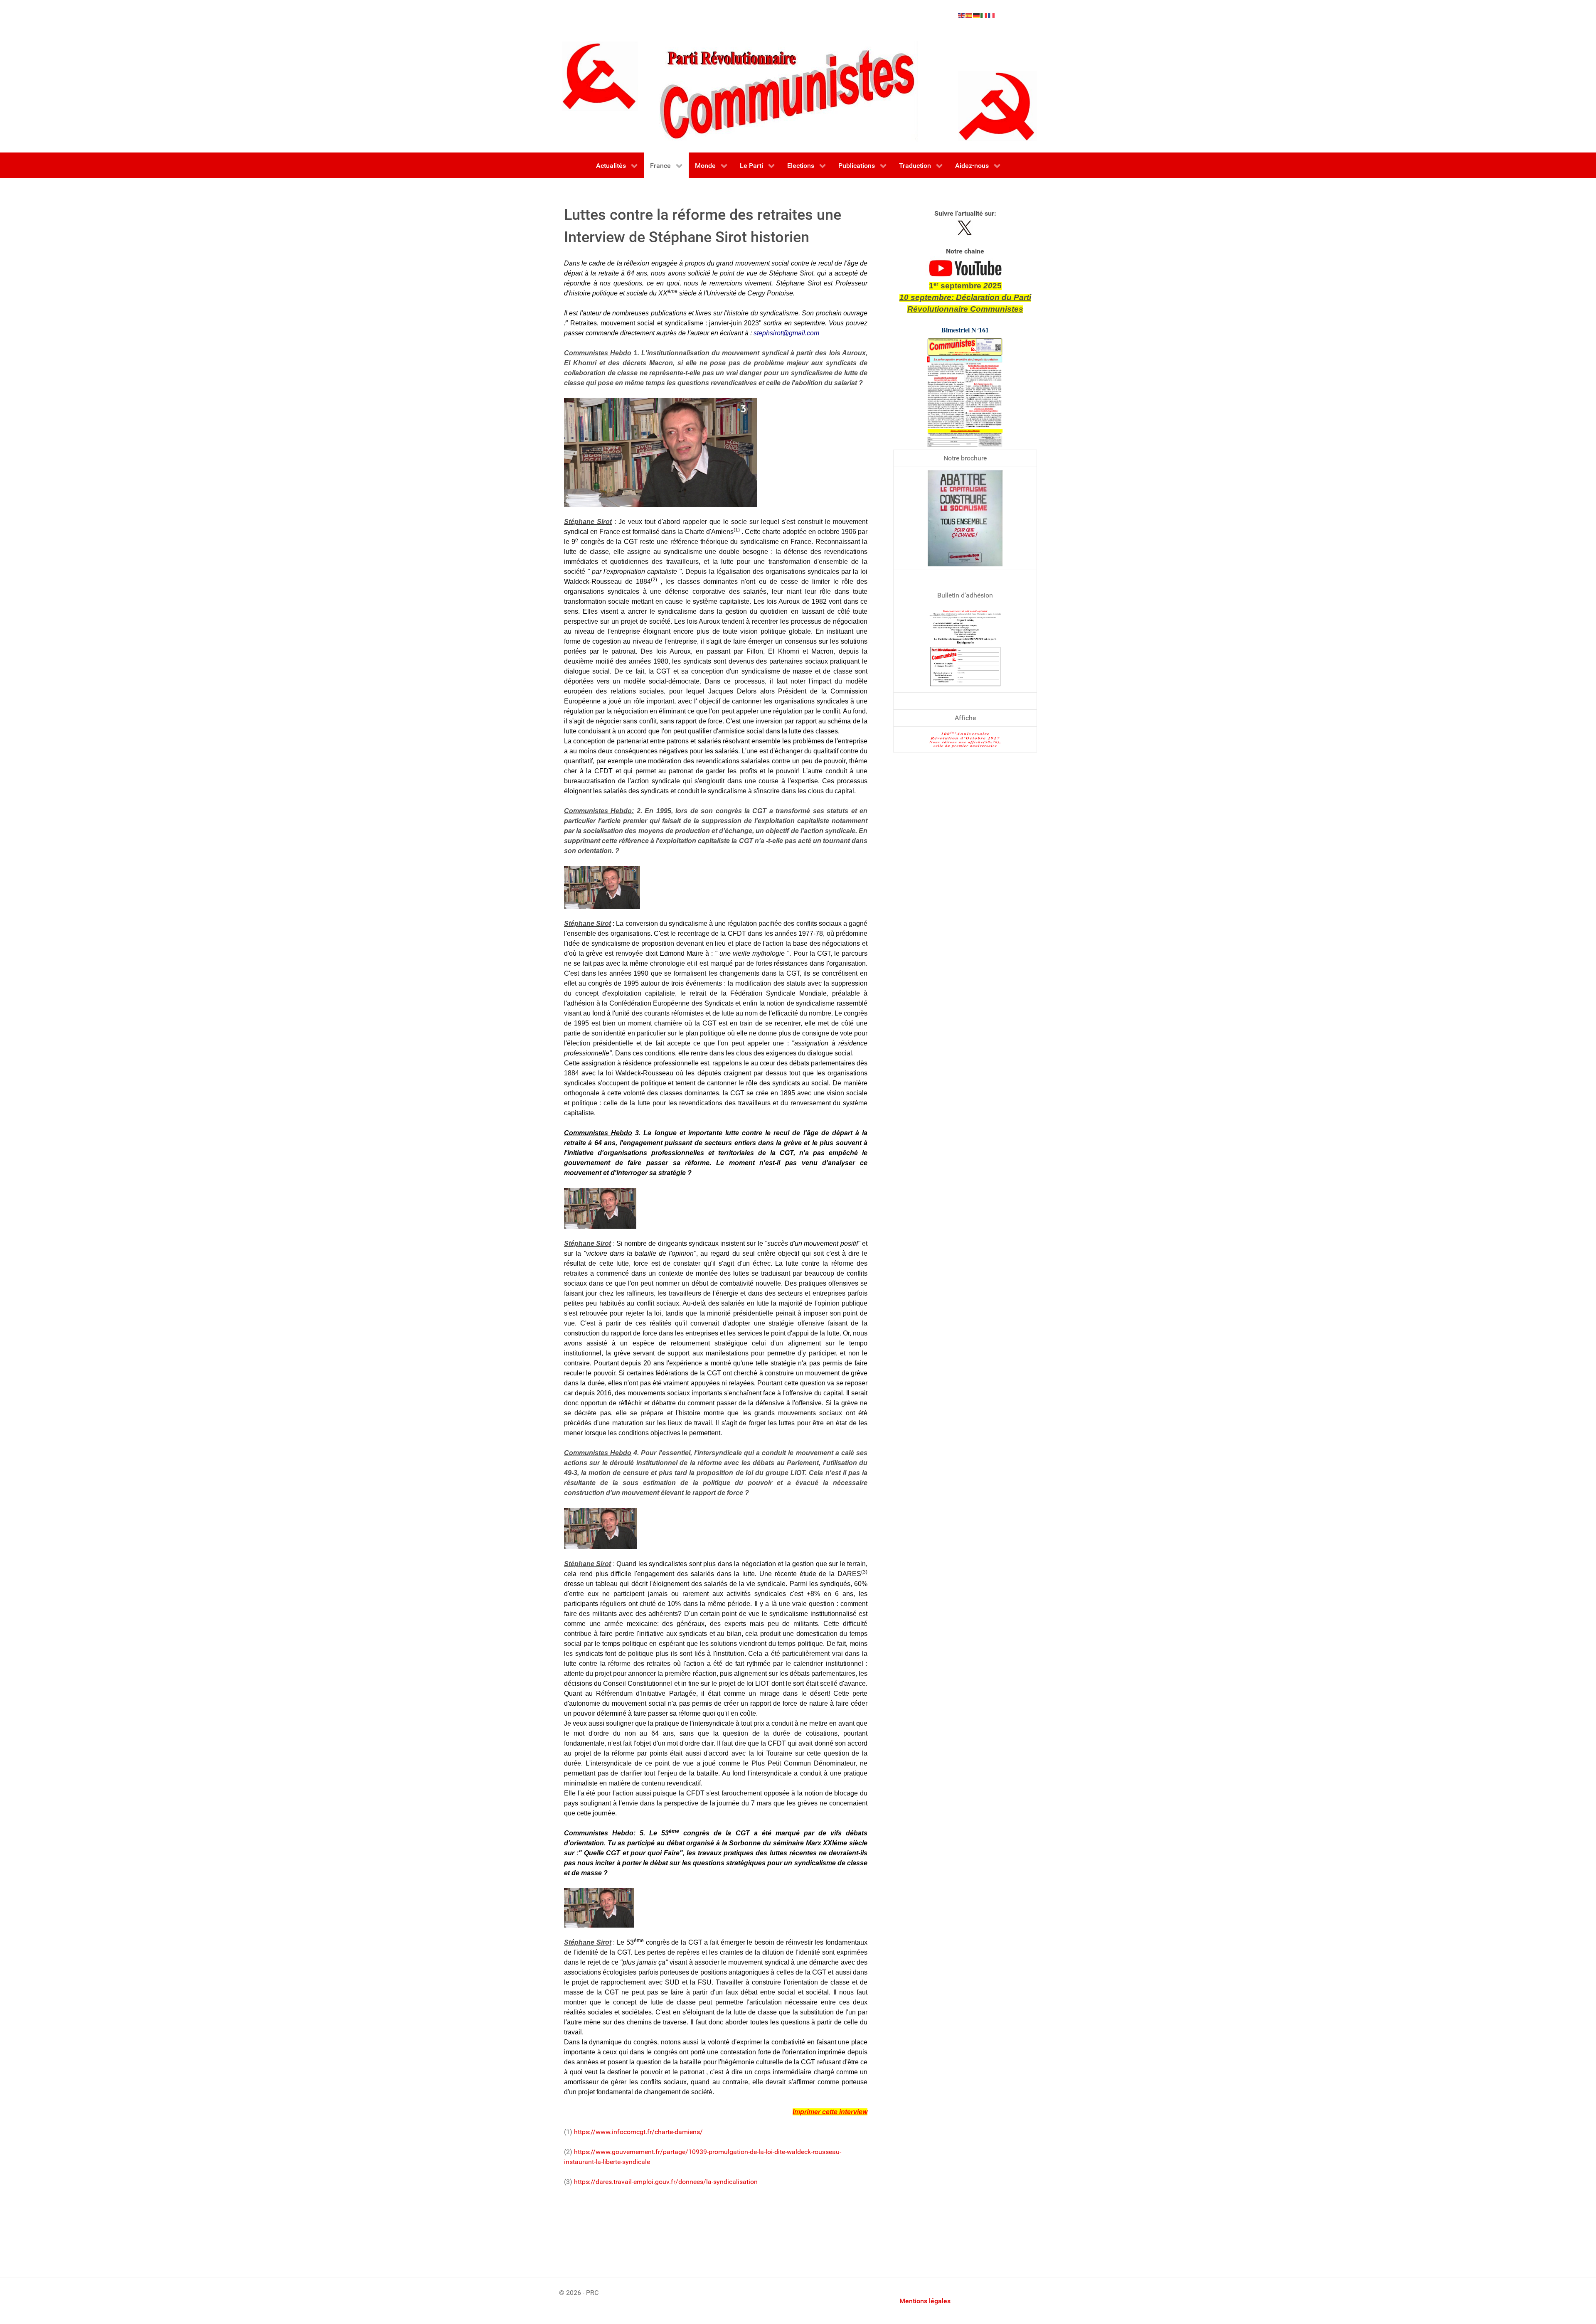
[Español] (969, 15)
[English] (962, 15)
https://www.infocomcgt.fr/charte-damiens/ (638, 2132)
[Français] (992, 15)
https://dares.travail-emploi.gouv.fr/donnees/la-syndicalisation (666, 2182)
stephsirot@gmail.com (786, 333)
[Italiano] (984, 15)
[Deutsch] (977, 15)
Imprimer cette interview (830, 2112)
